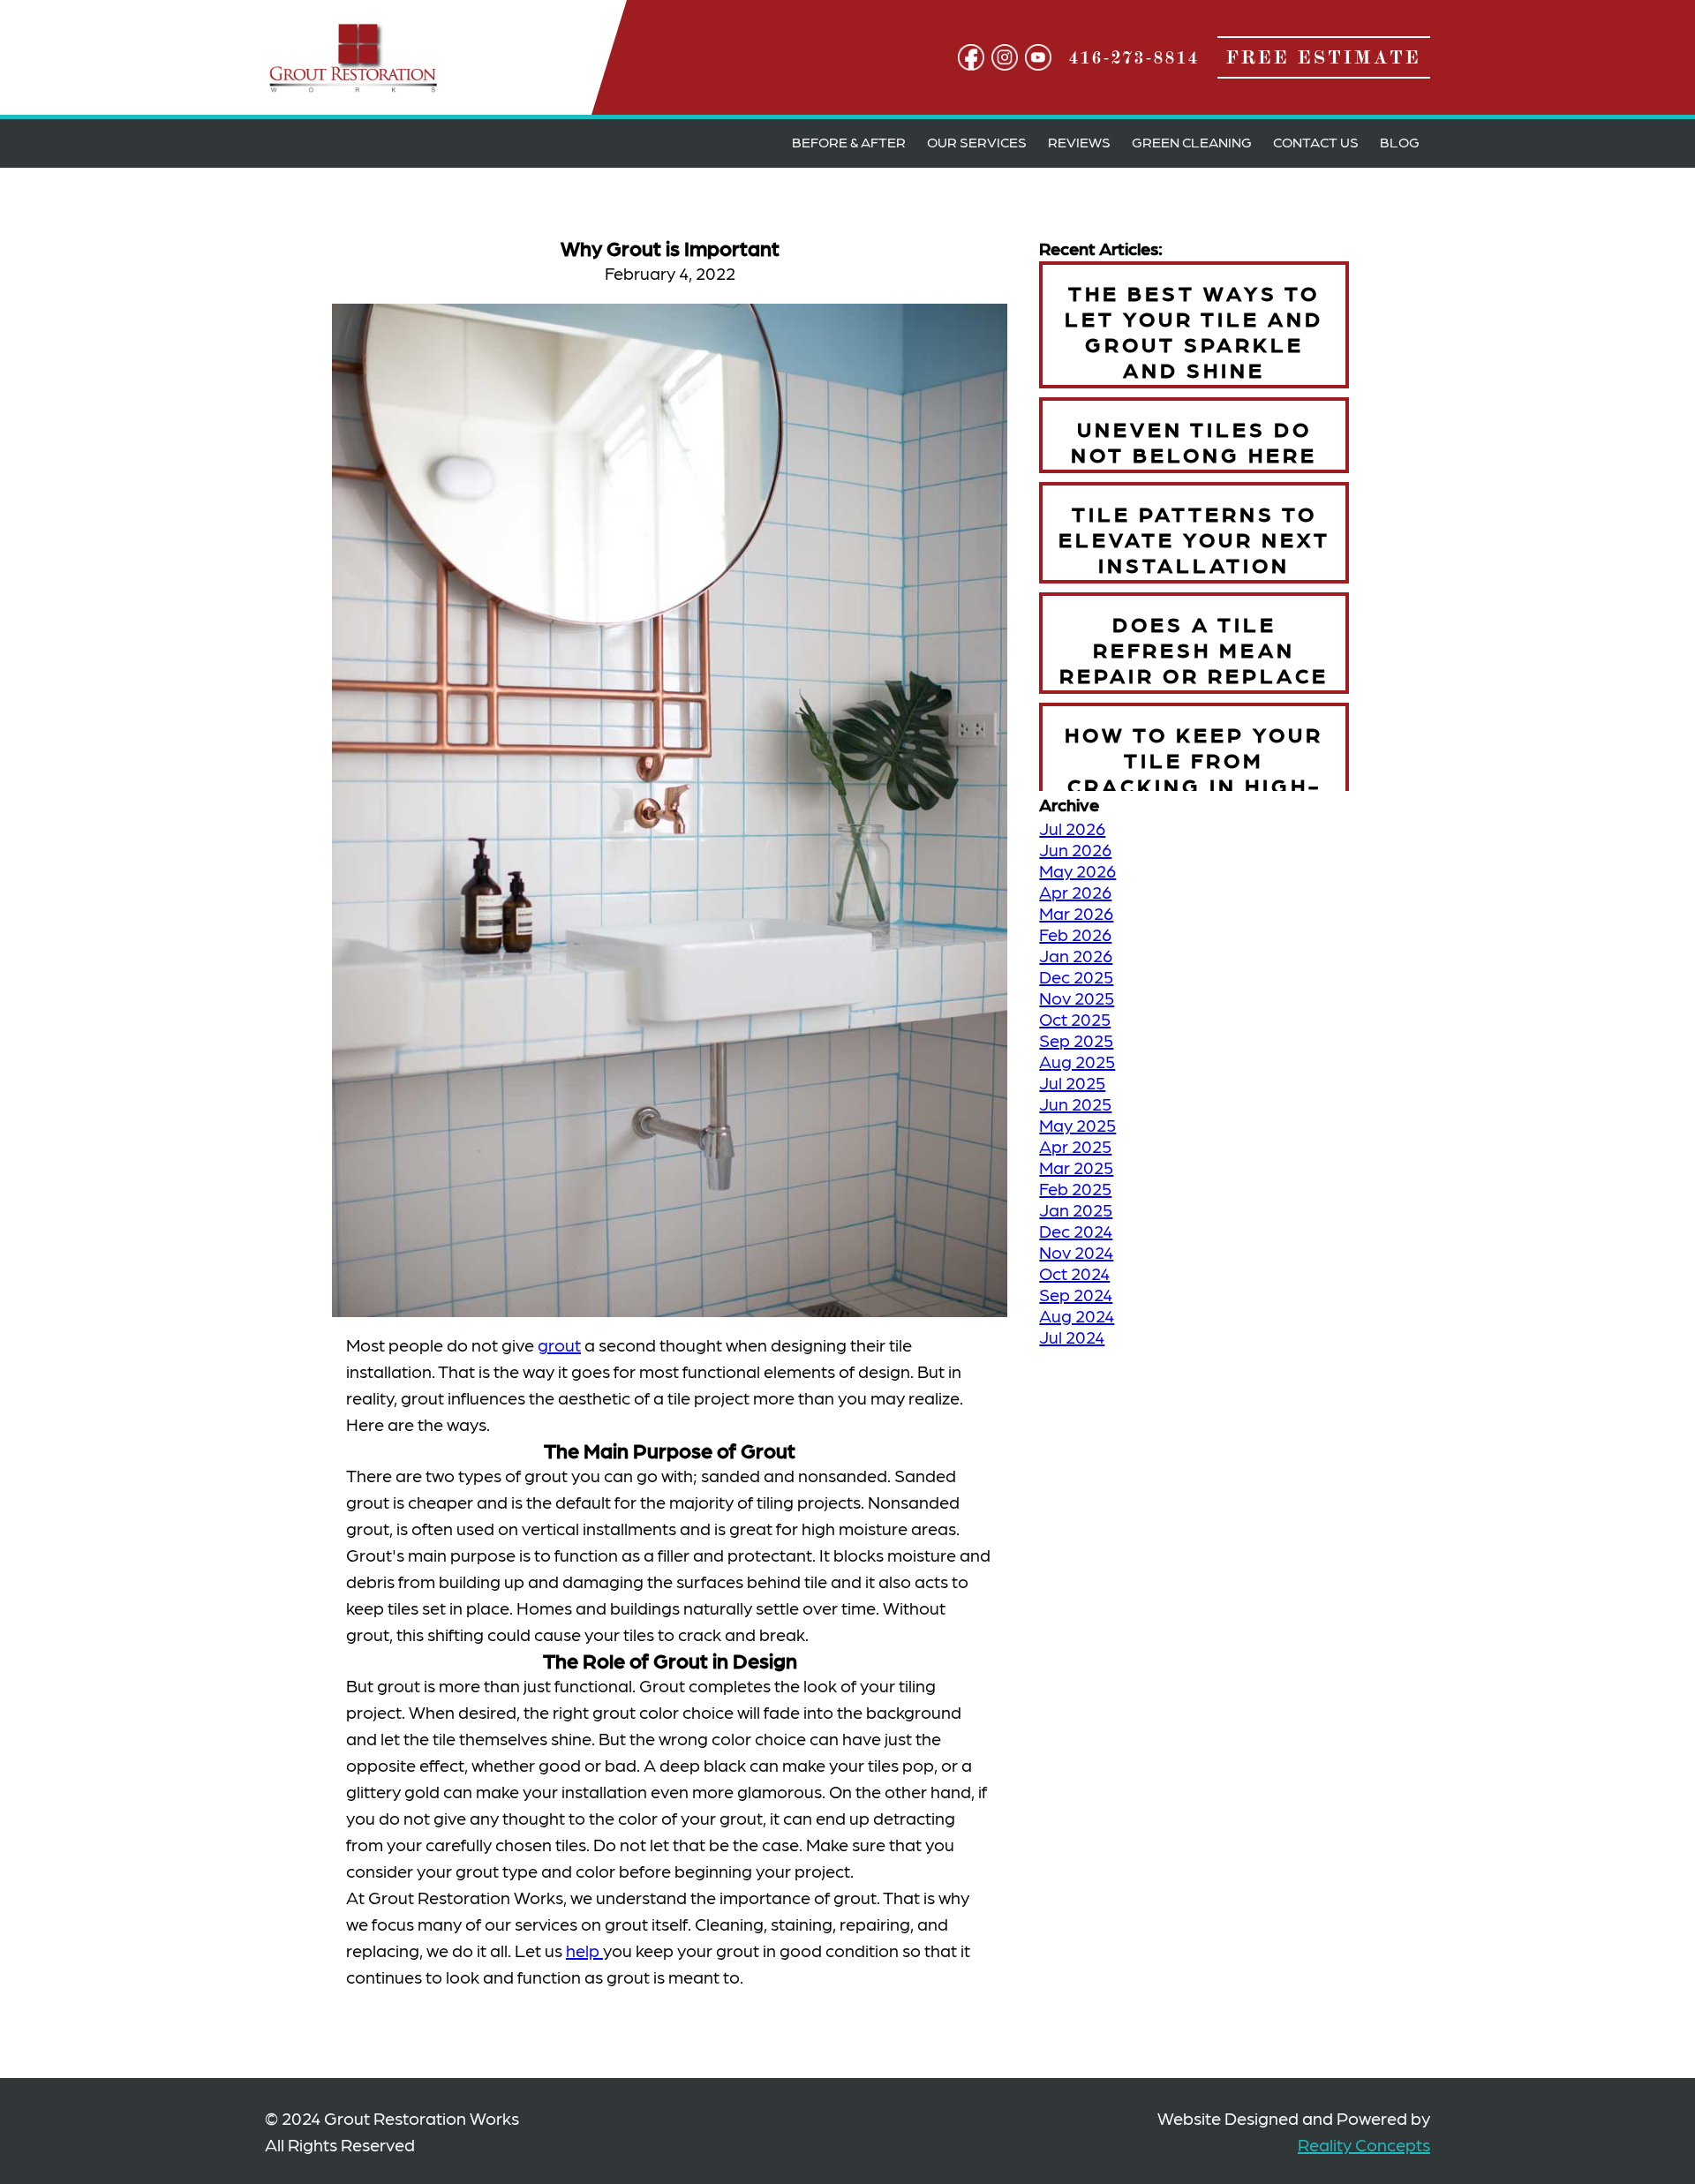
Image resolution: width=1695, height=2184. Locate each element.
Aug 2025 (1077, 1061)
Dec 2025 (1076, 976)
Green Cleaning (1192, 142)
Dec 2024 (1076, 1231)
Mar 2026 (1076, 913)
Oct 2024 (1074, 1273)
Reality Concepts (1364, 2144)
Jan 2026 (1076, 955)
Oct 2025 (1075, 1019)
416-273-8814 (1134, 57)
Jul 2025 (1072, 1082)
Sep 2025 (1076, 1040)
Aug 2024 (1077, 1315)
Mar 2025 (1076, 1167)
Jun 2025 (1075, 1103)
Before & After (849, 142)
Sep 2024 (1076, 1294)
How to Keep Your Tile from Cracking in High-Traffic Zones (1194, 772)
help (584, 1950)
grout (559, 1344)
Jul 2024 (1072, 1337)
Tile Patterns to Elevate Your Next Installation (1194, 538)
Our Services (977, 142)
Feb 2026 (1075, 934)
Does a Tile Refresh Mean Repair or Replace (1194, 648)
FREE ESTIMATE (1324, 57)
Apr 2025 (1075, 1146)
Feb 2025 (1075, 1188)
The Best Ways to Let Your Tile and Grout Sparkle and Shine (1194, 330)
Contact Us (1316, 142)
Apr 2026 (1075, 892)
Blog (1400, 142)
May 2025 (1077, 1125)
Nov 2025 (1077, 998)
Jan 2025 (1076, 1209)
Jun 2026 (1075, 849)
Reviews (1079, 142)
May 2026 (1077, 870)
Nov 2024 (1076, 1252)
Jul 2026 (1072, 828)
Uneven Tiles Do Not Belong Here (1194, 441)
